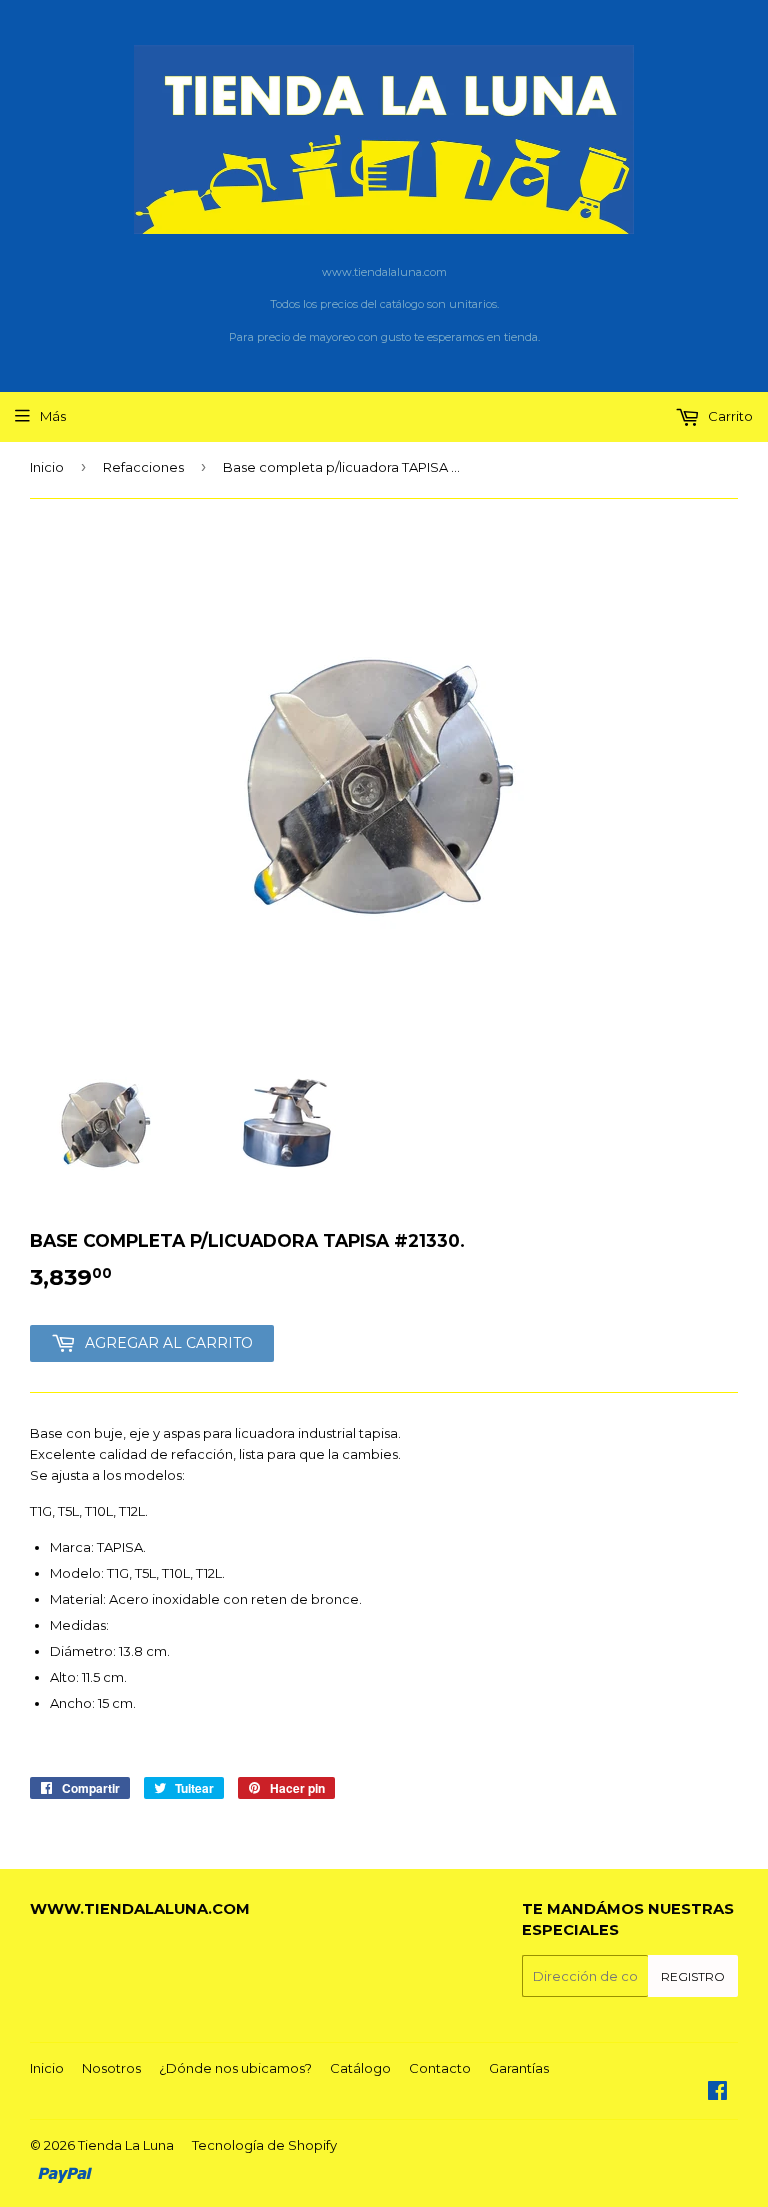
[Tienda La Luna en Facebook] (717, 2093)
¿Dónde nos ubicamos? (235, 2068)
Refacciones (143, 467)
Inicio (47, 467)
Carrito (729, 416)
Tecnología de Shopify (264, 2145)
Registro (693, 1976)
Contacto (440, 2068)
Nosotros (111, 2068)
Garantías (519, 2068)
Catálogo (360, 2068)
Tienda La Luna (126, 2145)
